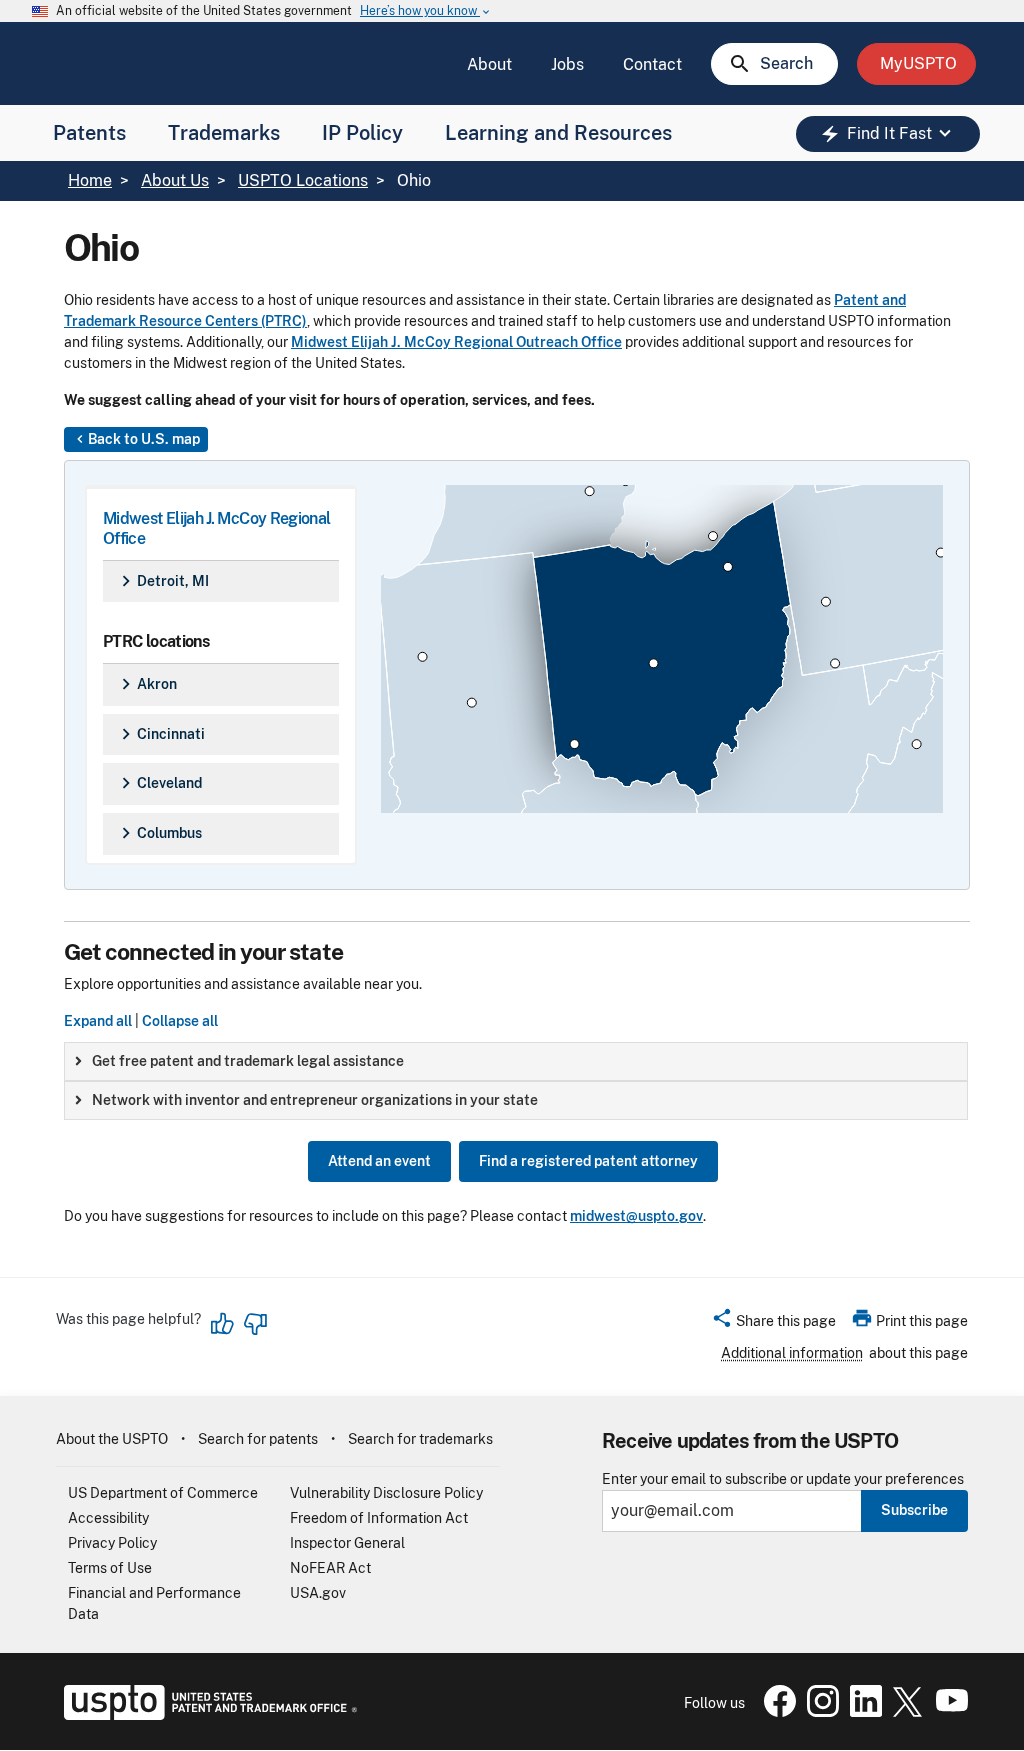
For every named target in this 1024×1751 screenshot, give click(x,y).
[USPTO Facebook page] (776, 1712)
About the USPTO (112, 1439)
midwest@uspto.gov (636, 1216)
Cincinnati (160, 734)
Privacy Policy (112, 1543)
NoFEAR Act (330, 1568)
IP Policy (362, 133)
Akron (146, 684)
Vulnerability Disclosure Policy (386, 1493)
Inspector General (347, 1543)
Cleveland (158, 783)
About (489, 64)
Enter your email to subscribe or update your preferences (783, 1479)
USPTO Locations (303, 180)
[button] (773, 1324)
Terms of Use (110, 1568)
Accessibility (108, 1518)
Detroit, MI (162, 581)
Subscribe (914, 1510)
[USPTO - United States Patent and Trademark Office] (206, 1715)
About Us (175, 180)
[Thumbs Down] (255, 1324)
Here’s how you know (426, 11)
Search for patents (258, 1439)
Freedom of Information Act (379, 1518)
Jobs (567, 64)
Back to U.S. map (136, 439)
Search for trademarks (420, 1439)
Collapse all (180, 1021)
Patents (89, 133)
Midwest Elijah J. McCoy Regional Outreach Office (456, 342)
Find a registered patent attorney (588, 1161)
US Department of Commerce (163, 1493)
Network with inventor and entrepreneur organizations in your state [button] (315, 1100)
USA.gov (318, 1593)
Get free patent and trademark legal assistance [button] (248, 1061)
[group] (516, 1061)
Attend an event (379, 1161)
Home (90, 180)
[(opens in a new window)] (819, 1712)
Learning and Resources (558, 133)
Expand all (98, 1021)
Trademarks (224, 133)
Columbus (158, 833)
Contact (652, 64)
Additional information (792, 1353)
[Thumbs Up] (223, 1324)
